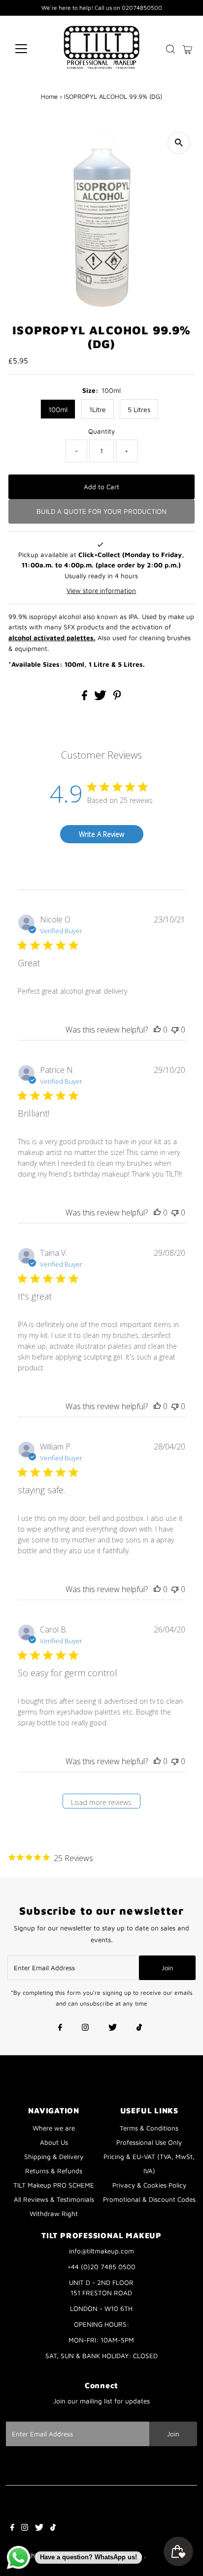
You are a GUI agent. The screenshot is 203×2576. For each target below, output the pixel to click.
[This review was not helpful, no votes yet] (175, 1030)
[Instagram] (85, 2028)
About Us (54, 2142)
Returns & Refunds (54, 2171)
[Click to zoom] (179, 143)
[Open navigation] (30, 49)
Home (49, 96)
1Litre (98, 409)
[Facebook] (60, 2028)
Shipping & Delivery (54, 2157)
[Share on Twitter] (101, 698)
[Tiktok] (139, 2028)
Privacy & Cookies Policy (149, 2185)
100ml (58, 409)
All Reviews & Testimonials (54, 2199)
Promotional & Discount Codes (149, 2199)
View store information (101, 591)
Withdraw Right (54, 2214)
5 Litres (139, 409)
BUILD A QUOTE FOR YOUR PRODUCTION (101, 511)
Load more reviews (101, 1802)
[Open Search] (170, 49)
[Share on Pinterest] (117, 698)
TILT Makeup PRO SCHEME (54, 2185)
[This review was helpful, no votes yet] (157, 1030)
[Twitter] (113, 2028)
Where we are (54, 2128)
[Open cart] (187, 49)
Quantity (101, 431)
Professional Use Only (149, 2142)
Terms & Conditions (149, 2128)
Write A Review (101, 834)
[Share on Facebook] (85, 698)
